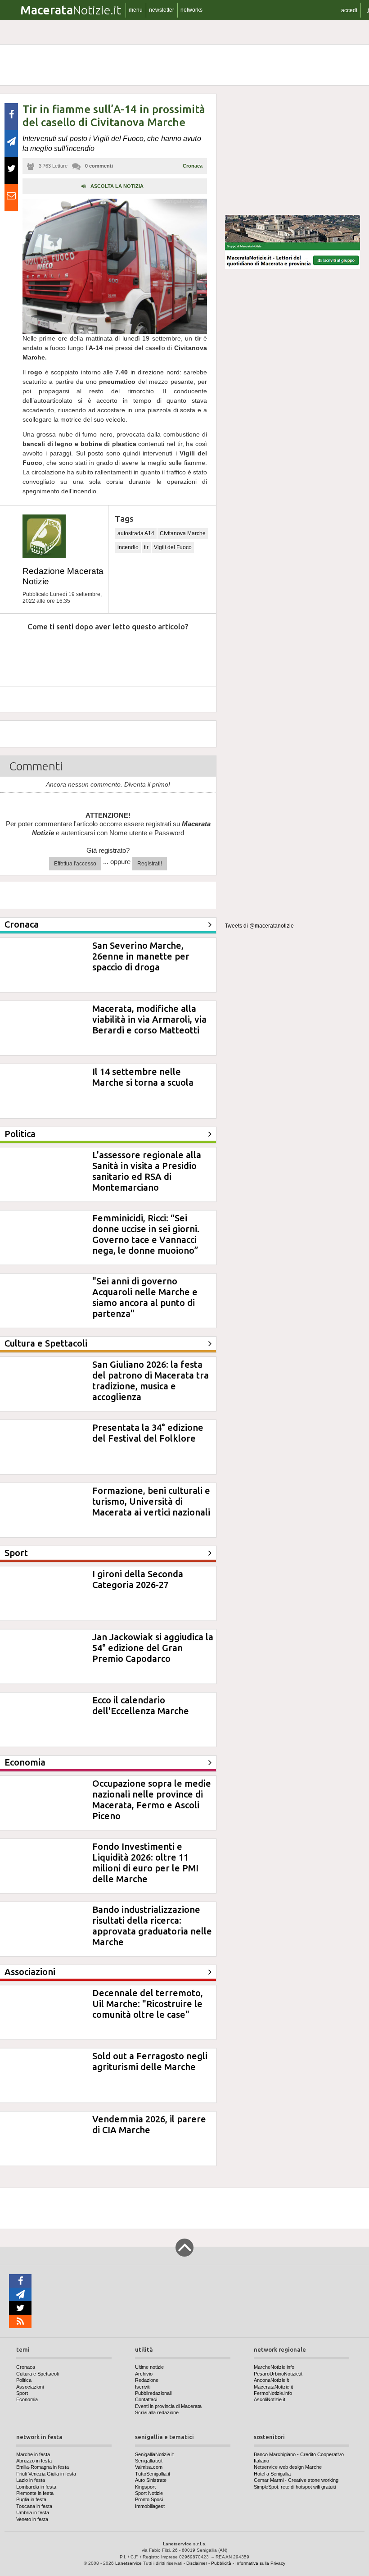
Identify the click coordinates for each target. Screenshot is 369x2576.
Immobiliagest (150, 2506)
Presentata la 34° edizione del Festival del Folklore (148, 1433)
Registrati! (150, 864)
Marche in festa (33, 2454)
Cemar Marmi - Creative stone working (296, 2480)
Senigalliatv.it (149, 2461)
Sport (22, 2393)
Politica (24, 2380)
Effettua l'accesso (75, 864)
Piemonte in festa (35, 2493)
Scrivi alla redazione (157, 2412)
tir (146, 547)
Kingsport (145, 2487)
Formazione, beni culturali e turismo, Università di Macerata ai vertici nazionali (151, 1501)
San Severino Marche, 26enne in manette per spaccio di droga (141, 956)
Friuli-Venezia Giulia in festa (46, 2474)
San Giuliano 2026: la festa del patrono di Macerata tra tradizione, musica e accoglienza (151, 1381)
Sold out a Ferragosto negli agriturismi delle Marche (150, 2061)
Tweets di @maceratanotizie (259, 926)
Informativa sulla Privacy (260, 2563)
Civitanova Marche (183, 533)
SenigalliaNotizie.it (154, 2454)
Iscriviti (143, 2387)
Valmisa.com (149, 2467)
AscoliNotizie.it (270, 2399)
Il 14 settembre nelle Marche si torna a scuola (143, 1077)
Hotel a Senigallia (272, 2474)
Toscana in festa (34, 2506)
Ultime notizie (149, 2367)
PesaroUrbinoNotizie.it (278, 2374)
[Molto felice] (183, 654)
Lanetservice (128, 2563)
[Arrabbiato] (18, 654)
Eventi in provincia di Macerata (168, 2406)
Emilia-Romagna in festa (43, 2467)
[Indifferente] (101, 654)
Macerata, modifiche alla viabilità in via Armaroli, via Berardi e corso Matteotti (149, 1019)
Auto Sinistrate (151, 2480)
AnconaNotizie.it (271, 2380)
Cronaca (193, 166)
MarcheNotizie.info (274, 2367)
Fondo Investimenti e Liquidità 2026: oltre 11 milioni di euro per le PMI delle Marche (145, 1863)
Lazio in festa (31, 2480)
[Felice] (142, 654)
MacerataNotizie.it (273, 2387)
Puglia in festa (31, 2499)
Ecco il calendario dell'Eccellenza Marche (141, 1705)
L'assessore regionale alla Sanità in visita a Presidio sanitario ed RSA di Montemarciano (147, 1171)
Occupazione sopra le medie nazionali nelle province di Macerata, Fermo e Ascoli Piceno (152, 1800)
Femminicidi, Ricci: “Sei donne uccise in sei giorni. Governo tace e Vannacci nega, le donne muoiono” (146, 1234)
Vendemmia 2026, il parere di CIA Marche (149, 2124)
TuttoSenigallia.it (153, 2474)
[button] (349, 10)
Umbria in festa (33, 2512)
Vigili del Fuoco (173, 547)
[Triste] (60, 654)
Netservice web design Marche (288, 2467)
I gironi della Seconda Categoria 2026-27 (138, 1579)
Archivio (144, 2374)
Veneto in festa (32, 2519)
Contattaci (146, 2399)
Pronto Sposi (149, 2499)
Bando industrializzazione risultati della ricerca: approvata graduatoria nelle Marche (152, 1926)
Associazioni (30, 2387)
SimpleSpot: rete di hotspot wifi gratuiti (295, 2487)
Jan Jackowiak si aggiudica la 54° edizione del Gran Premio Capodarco (153, 1648)
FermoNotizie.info (273, 2393)
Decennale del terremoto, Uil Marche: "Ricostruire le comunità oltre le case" (148, 2004)
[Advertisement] (292, 150)
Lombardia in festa (36, 2487)
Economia (27, 2399)
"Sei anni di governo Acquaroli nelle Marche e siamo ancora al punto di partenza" (145, 1297)
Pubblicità (221, 2563)
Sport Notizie (149, 2493)
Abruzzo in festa (34, 2461)
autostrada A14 (136, 533)
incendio (128, 547)
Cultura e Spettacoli (37, 2374)
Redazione (147, 2380)
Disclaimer (197, 2563)
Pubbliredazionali (153, 2393)
